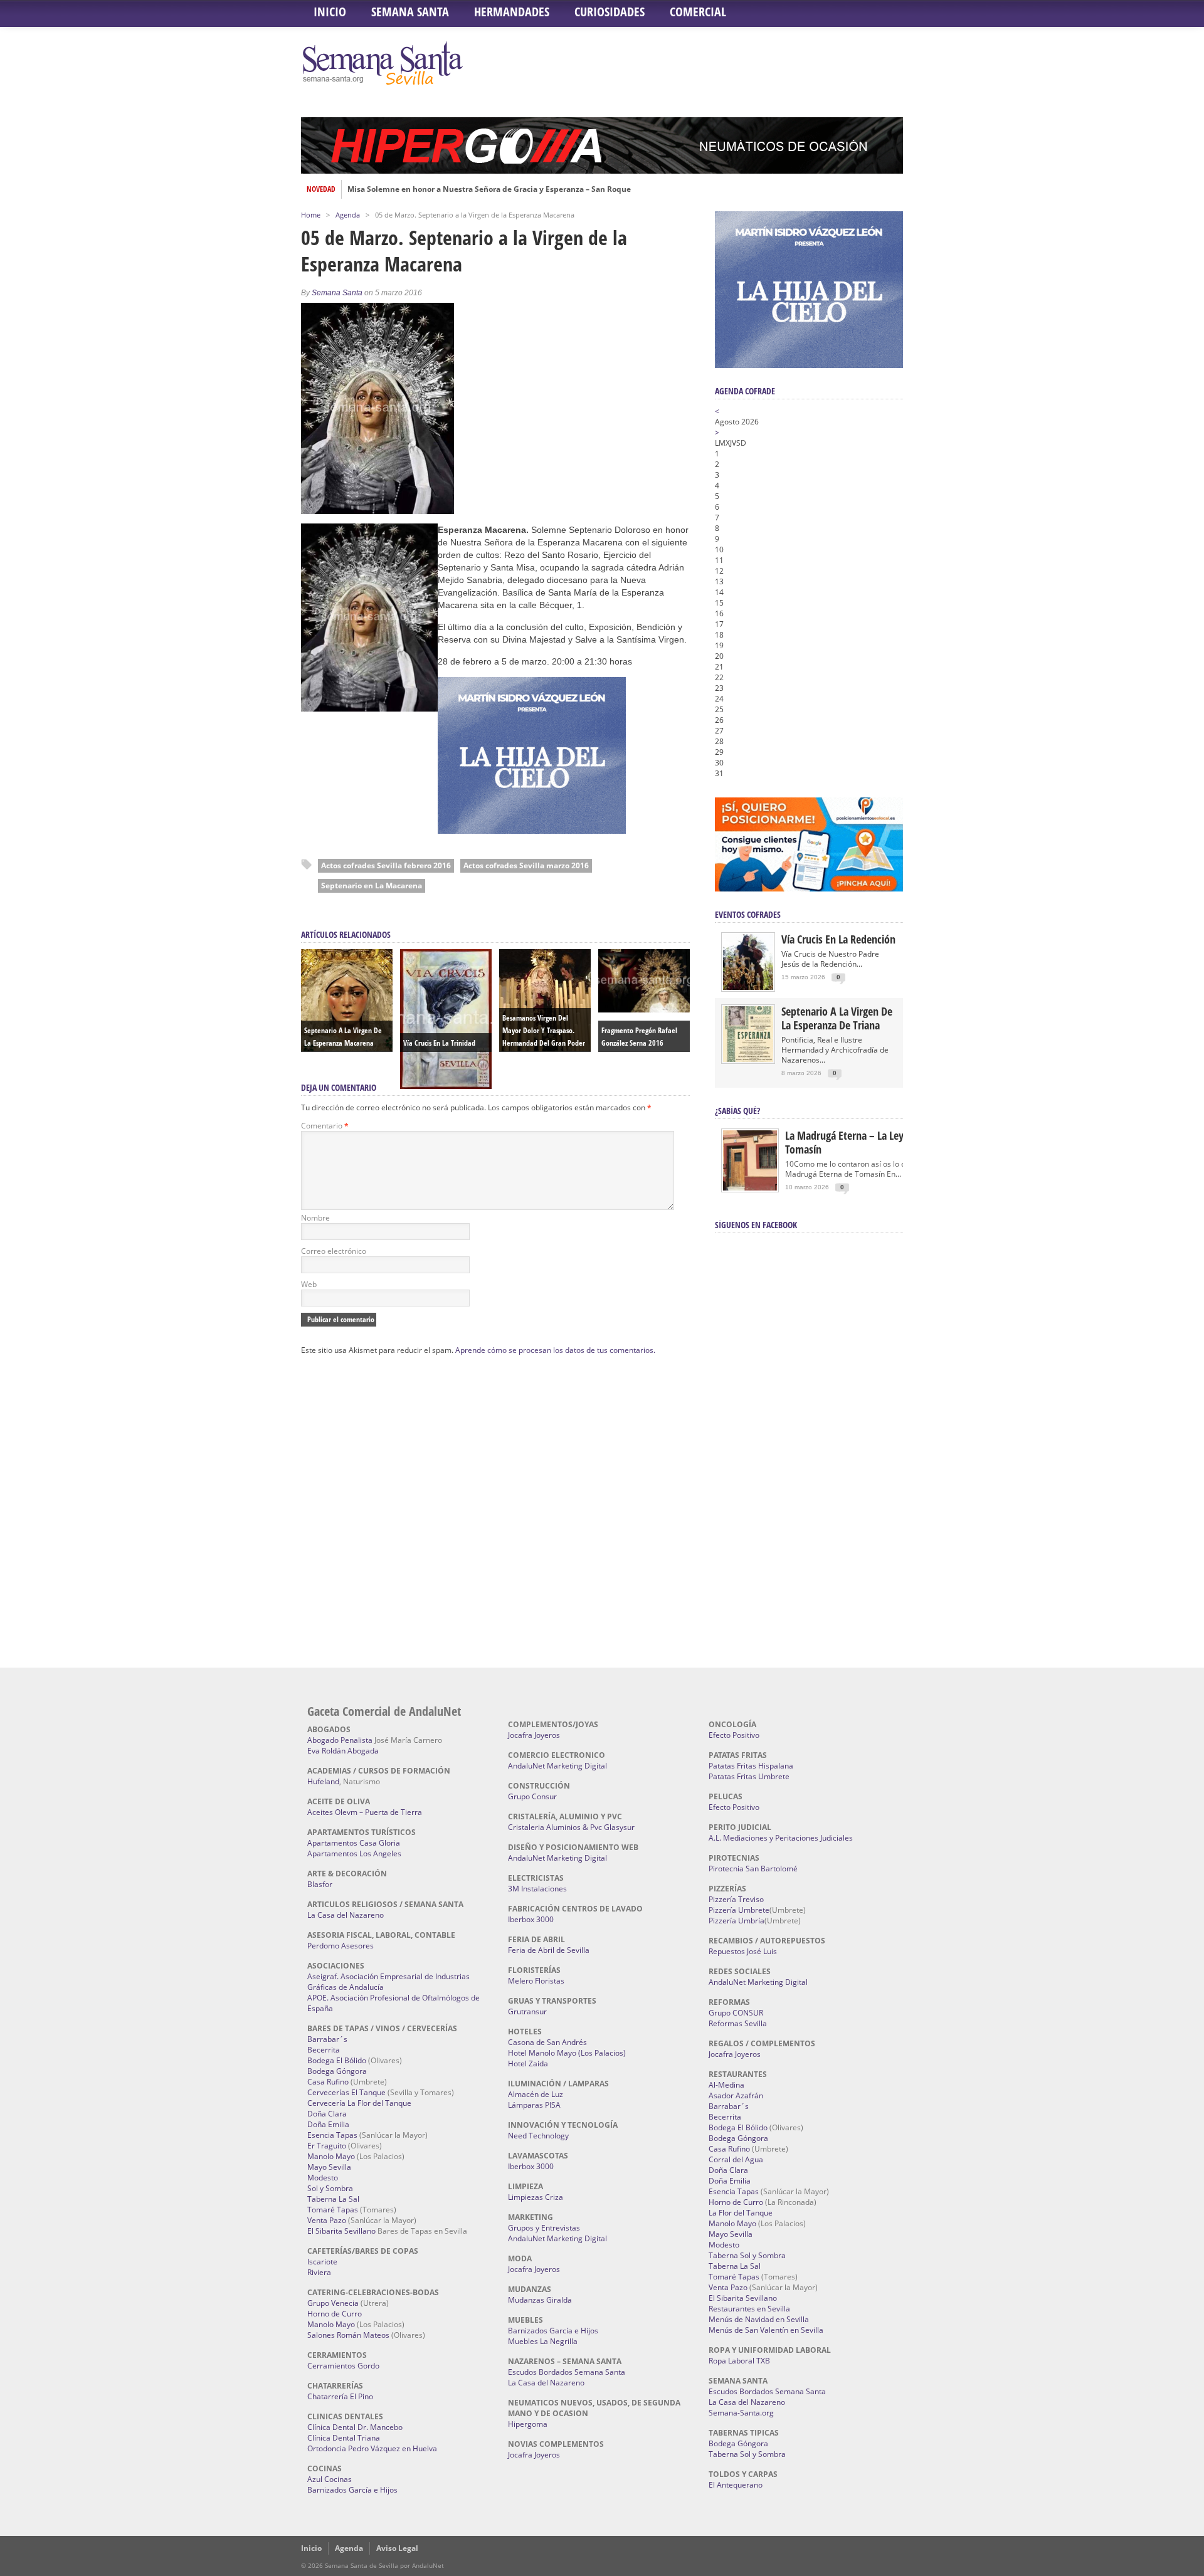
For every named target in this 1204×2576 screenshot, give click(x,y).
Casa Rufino (328, 2082)
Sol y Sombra (330, 2188)
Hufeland (323, 1781)
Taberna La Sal (333, 2199)
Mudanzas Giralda (540, 2300)
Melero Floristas (536, 1981)
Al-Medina (726, 2085)
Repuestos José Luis (743, 1951)
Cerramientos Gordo (343, 2366)
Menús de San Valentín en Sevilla (766, 2330)
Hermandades (512, 12)
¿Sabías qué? (737, 1111)
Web (309, 1284)
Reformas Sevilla (738, 2023)
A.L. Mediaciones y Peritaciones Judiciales (781, 1838)
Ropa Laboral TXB (739, 2361)
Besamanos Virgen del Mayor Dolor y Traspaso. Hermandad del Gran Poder (544, 1030)
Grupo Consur (532, 1796)
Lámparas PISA (534, 2105)
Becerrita (324, 2050)
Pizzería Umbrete (739, 1910)
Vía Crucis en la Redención (838, 939)
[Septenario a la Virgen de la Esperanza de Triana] (748, 1059)
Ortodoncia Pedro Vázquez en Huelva (372, 2448)
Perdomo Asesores (341, 1946)
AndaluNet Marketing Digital (557, 1766)
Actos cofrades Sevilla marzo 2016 (526, 865)
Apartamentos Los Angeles (354, 1853)
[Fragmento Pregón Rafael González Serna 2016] (644, 1009)
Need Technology (538, 2136)
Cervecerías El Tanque (346, 2092)
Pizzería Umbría (737, 1921)
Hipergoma (528, 2424)
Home (311, 215)
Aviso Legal (397, 2548)
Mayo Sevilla (329, 2167)
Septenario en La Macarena (372, 886)
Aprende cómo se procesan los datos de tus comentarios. (555, 1350)
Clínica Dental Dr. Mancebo (355, 2427)
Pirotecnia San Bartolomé (753, 1869)
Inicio (330, 12)
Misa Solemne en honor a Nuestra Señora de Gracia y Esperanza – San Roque (489, 189)
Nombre (315, 1218)
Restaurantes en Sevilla (749, 2309)
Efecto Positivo (734, 1735)
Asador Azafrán (736, 2095)
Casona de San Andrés (547, 2042)
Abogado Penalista (340, 1740)
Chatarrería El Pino (340, 2396)
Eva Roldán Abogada (343, 1751)
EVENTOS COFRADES (748, 914)
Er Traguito (327, 2146)
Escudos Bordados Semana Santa (567, 2372)
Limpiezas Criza (536, 2197)
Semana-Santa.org (741, 2413)
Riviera (319, 2272)
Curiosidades (610, 12)
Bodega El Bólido (337, 2060)
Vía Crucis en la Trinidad (439, 1043)
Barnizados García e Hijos (352, 2490)
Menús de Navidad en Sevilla (759, 2319)
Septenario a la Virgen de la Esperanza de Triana (837, 1018)
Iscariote (322, 2262)
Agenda (348, 215)
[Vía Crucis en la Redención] (748, 987)
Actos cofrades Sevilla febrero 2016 (386, 865)
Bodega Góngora (337, 2071)
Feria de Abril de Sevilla (549, 1950)
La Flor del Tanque (741, 2213)
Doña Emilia (328, 2124)
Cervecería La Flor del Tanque (359, 2103)
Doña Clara (327, 2114)
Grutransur (527, 2011)
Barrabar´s (327, 2039)
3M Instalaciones (537, 1889)
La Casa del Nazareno (346, 1915)
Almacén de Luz (536, 2094)
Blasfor (320, 1884)
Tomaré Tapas (333, 2210)
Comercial (698, 12)
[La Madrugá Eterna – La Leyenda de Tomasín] (750, 1190)
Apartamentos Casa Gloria (354, 1843)
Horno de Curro (335, 2314)
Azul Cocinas (330, 2479)
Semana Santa (410, 12)
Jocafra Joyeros (534, 1735)
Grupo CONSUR (736, 2013)
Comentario (325, 1126)
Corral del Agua (736, 2159)
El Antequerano (736, 2485)
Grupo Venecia (333, 2303)
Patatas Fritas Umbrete (749, 1776)
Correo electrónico (334, 1251)
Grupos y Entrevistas (544, 2228)
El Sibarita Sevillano (341, 2231)
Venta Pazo (327, 2220)
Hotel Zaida (528, 2063)
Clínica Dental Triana (344, 2438)
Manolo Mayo (331, 2156)
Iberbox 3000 (531, 1919)
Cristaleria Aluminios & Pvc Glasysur (571, 1827)
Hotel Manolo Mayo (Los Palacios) (567, 2053)
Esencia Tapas (332, 2135)
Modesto (323, 2178)
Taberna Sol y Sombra (747, 2255)
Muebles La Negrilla (543, 2341)
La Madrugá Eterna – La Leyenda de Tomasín (862, 1142)
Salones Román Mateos (348, 2335)
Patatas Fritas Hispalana (751, 1766)
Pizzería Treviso (736, 1899)
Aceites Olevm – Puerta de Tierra (365, 1812)
